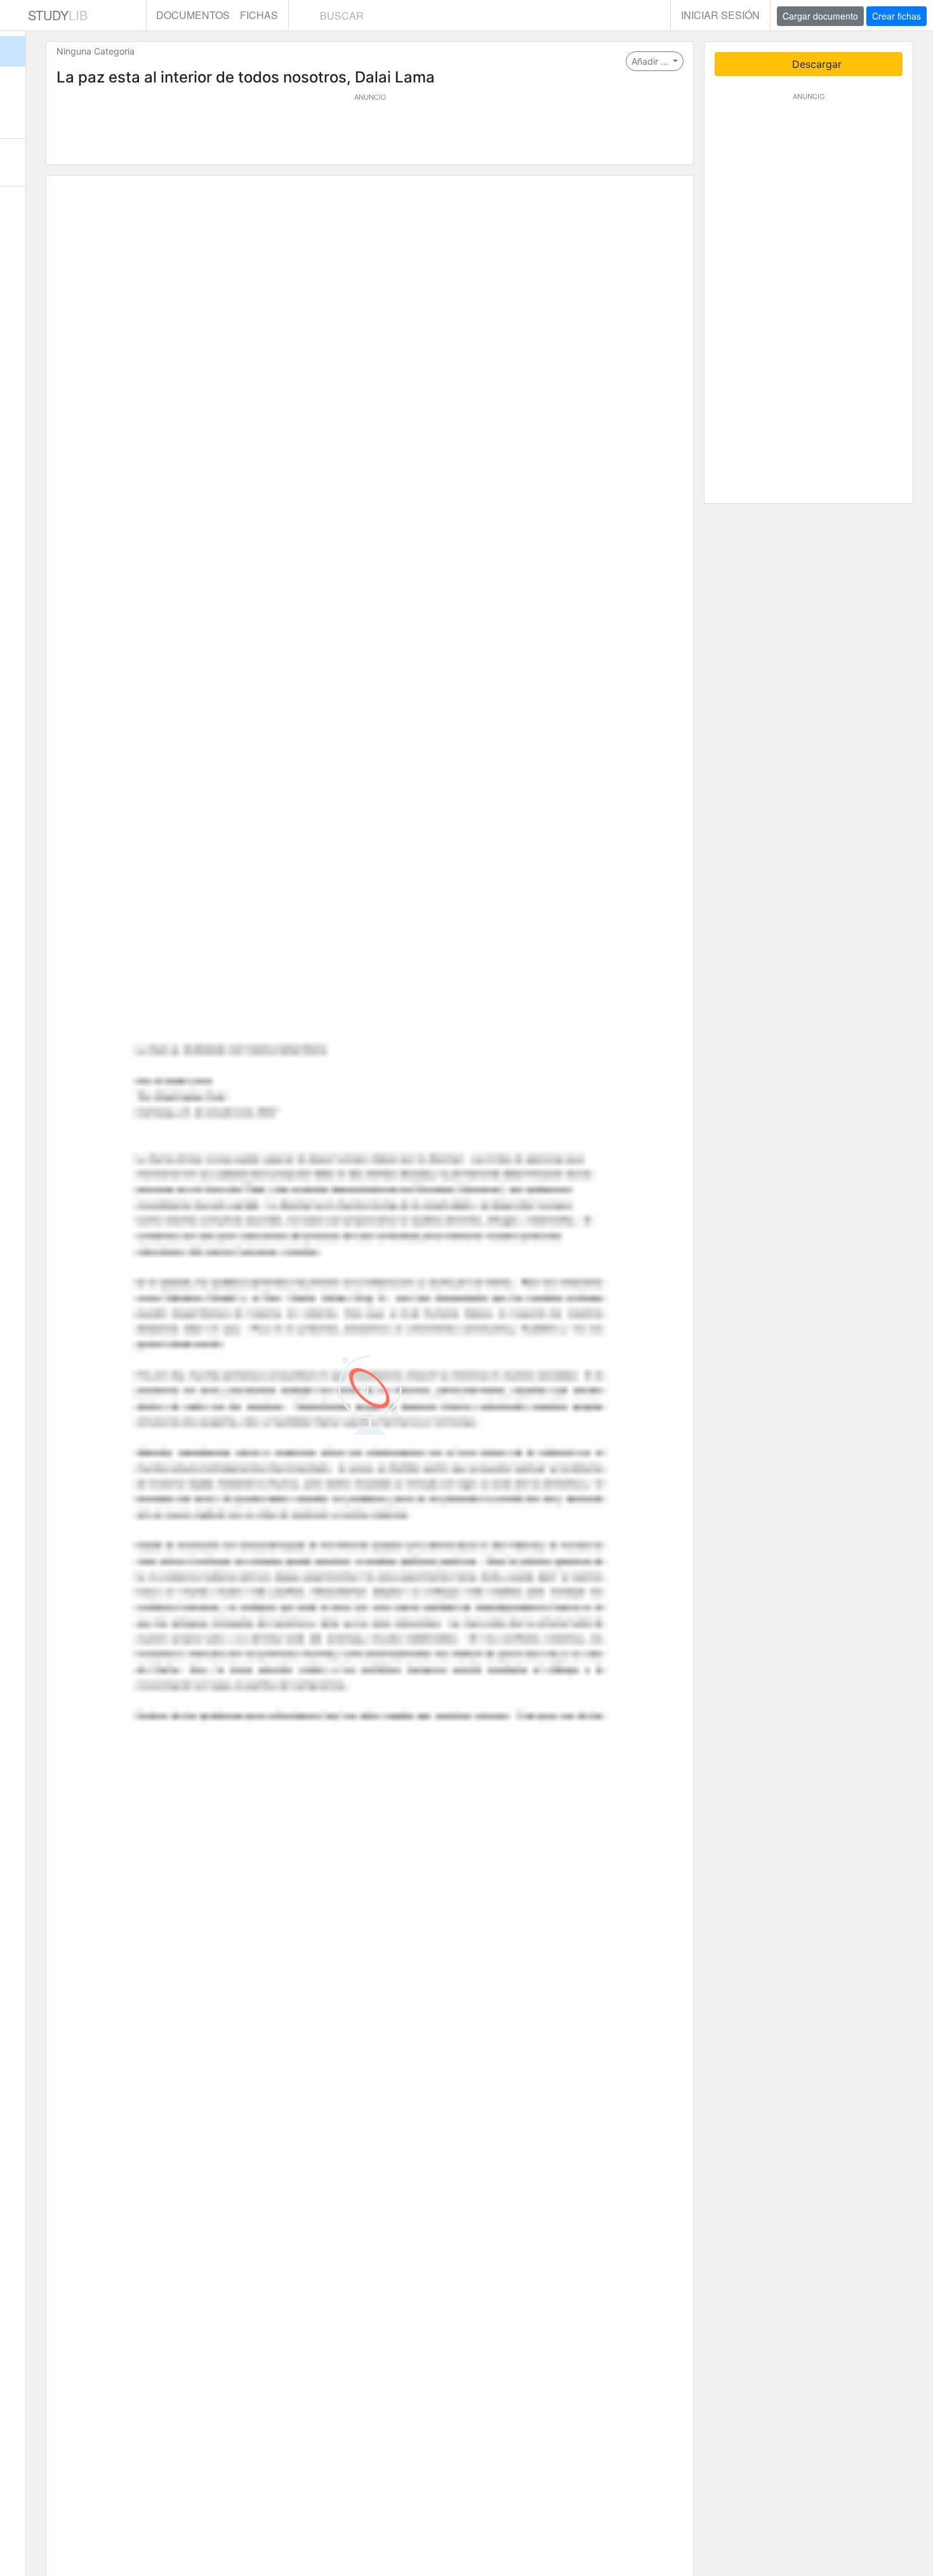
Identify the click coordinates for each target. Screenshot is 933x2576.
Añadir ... (651, 61)
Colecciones (13, 114)
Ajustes (13, 210)
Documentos (193, 15)
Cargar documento (820, 16)
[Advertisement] (370, 131)
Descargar (815, 64)
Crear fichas (897, 16)
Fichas (259, 15)
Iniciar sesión (720, 15)
